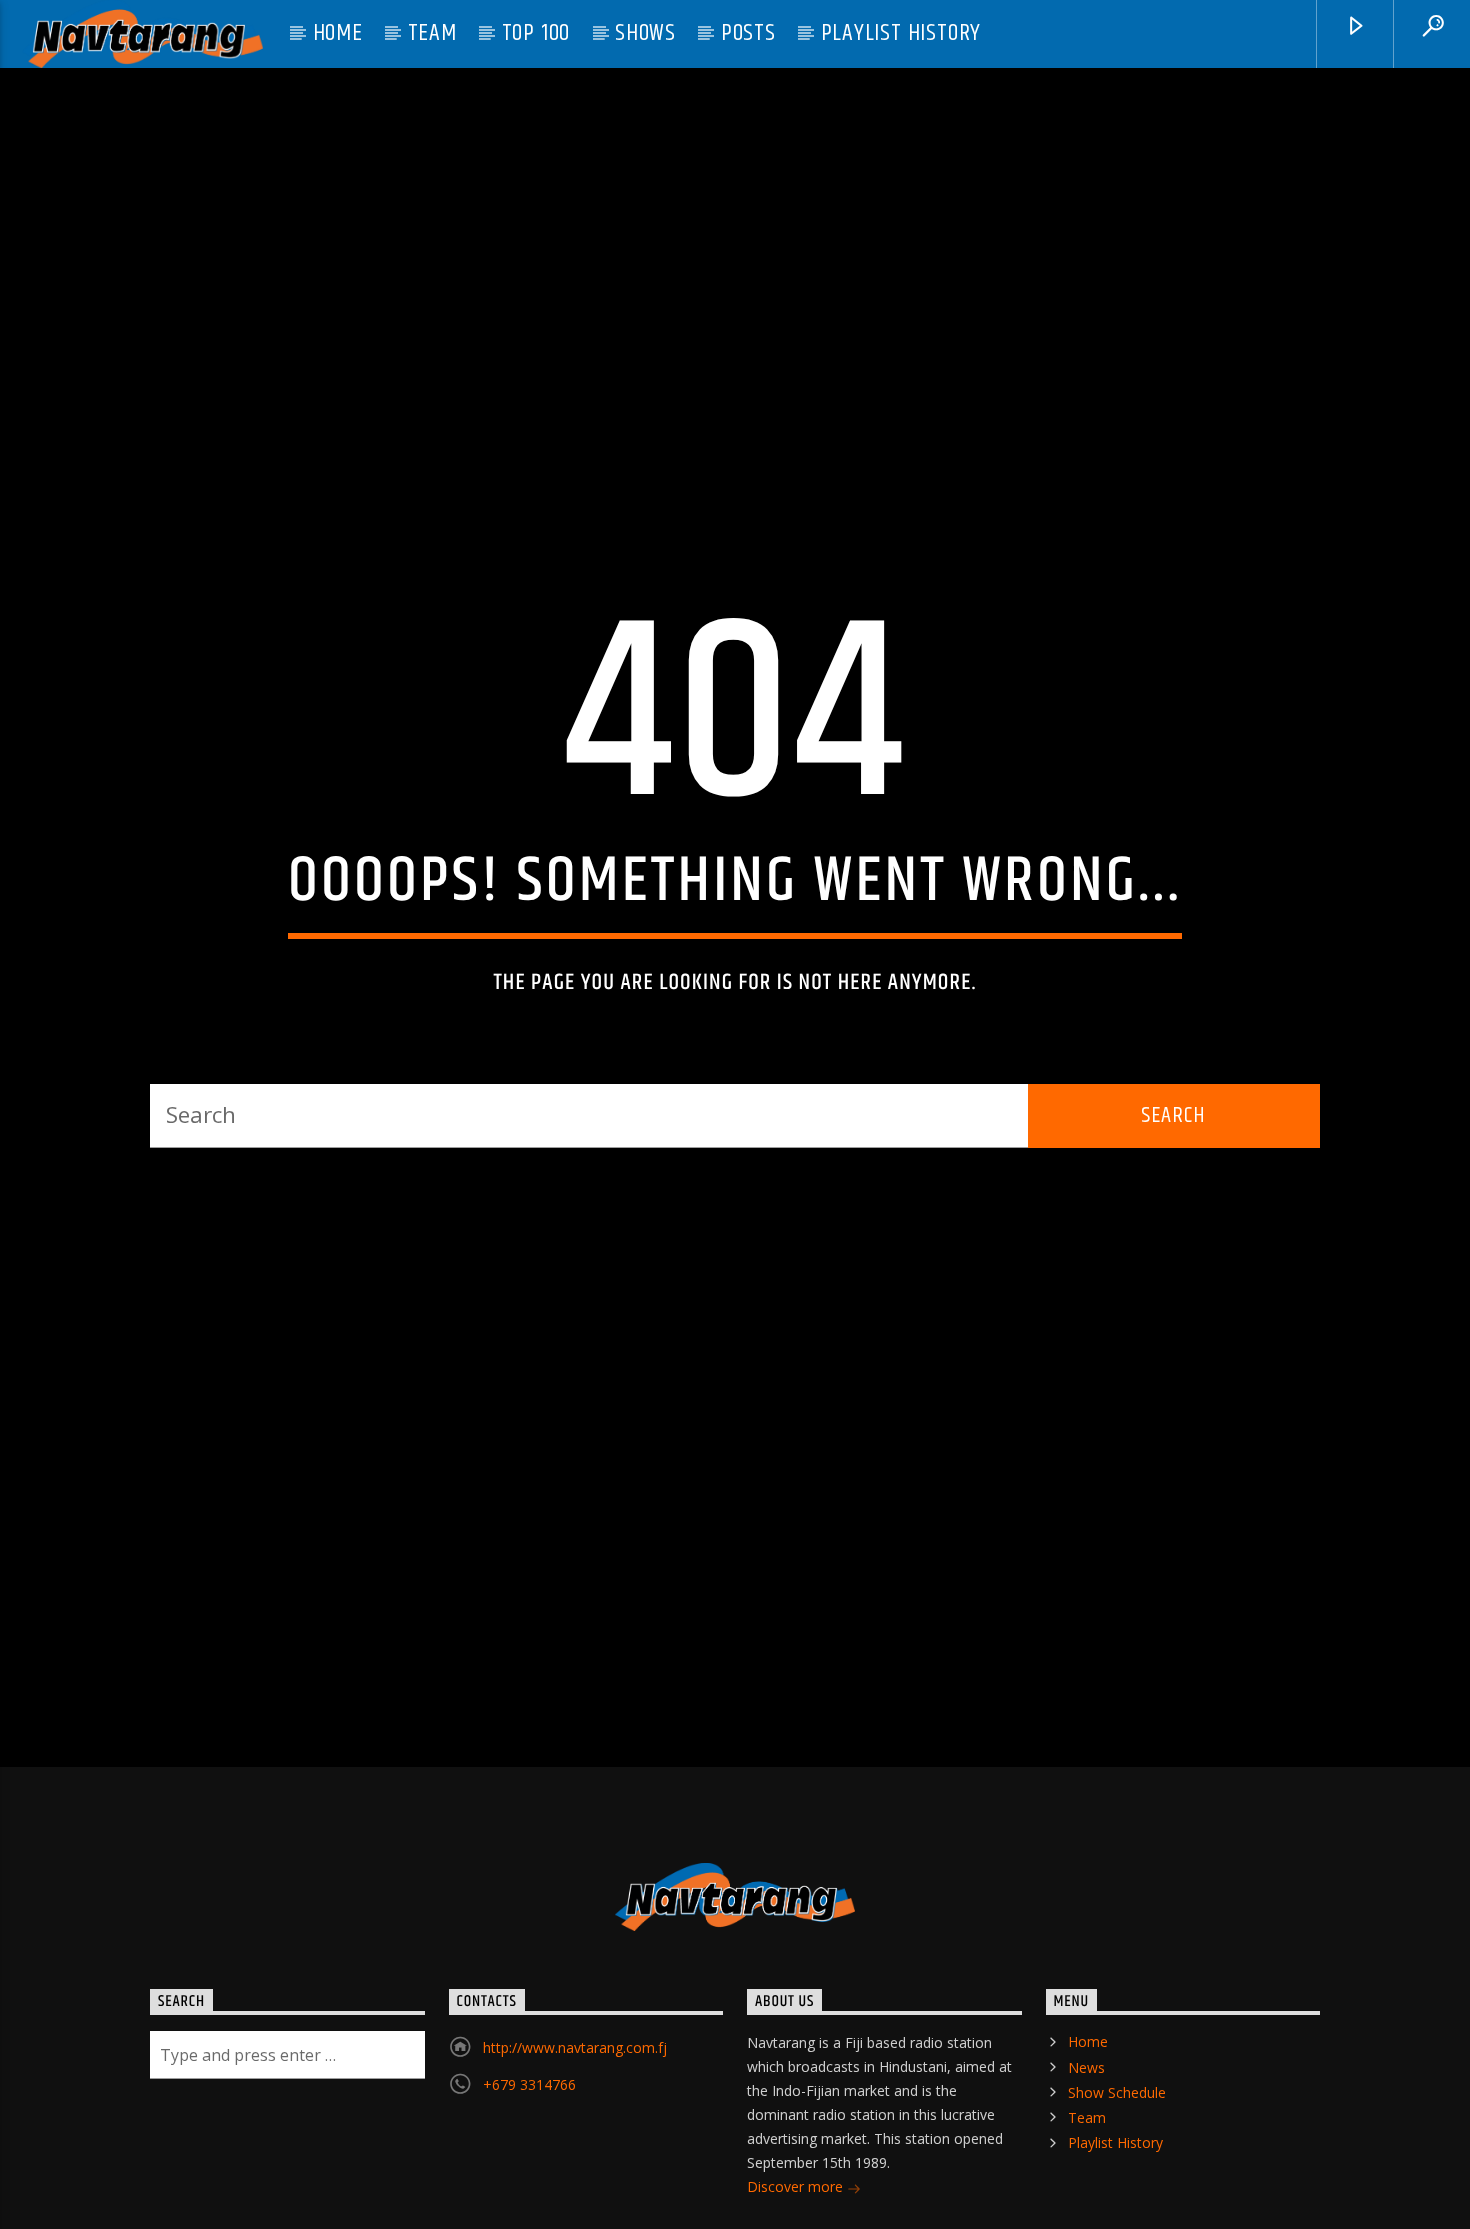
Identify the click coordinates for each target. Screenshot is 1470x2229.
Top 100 (536, 33)
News (1086, 2136)
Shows (645, 33)
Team (432, 33)
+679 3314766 (529, 2154)
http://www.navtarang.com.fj (575, 2117)
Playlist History (901, 33)
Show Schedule (1117, 2161)
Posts (748, 33)
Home (338, 33)
